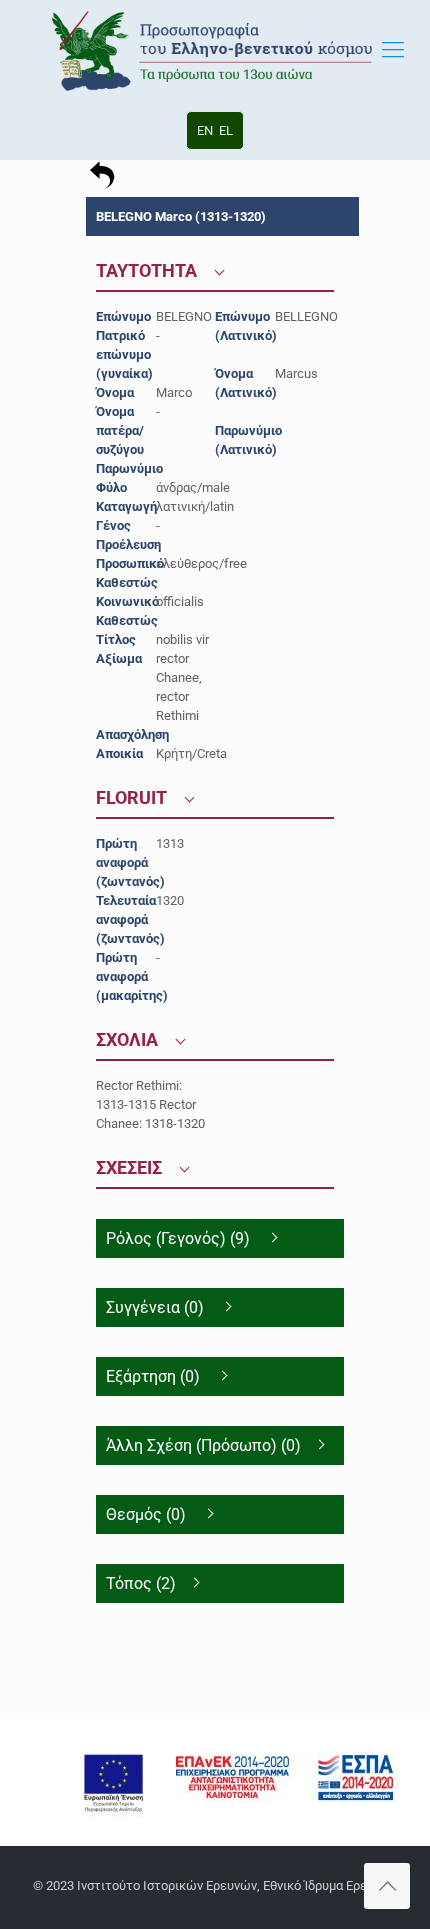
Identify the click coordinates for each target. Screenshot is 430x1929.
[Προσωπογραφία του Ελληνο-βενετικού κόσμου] (215, 50)
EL (226, 130)
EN (205, 130)
